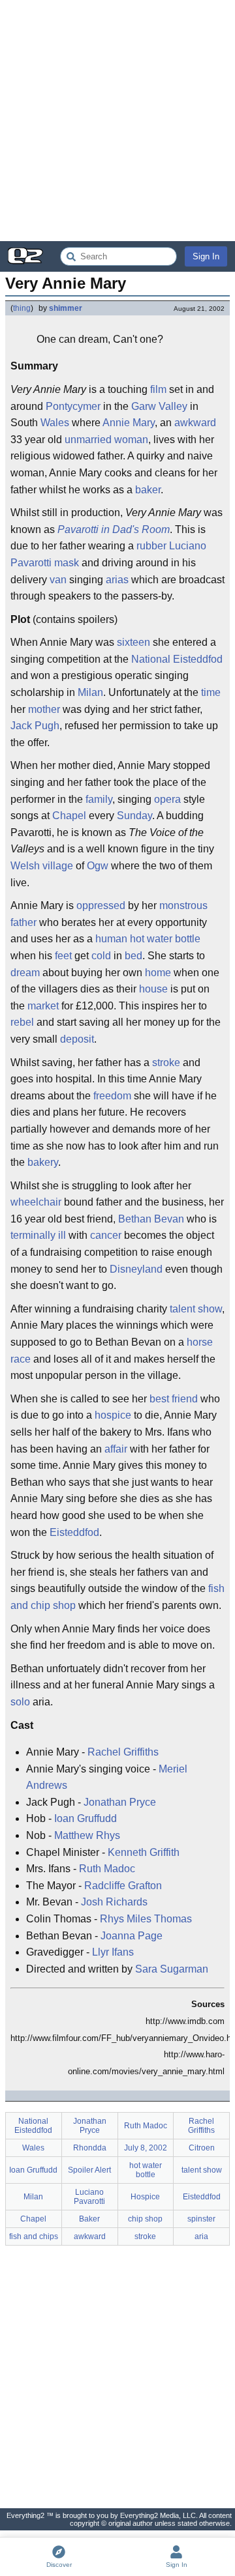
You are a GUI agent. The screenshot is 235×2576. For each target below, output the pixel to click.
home (158, 973)
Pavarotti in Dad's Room (114, 529)
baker (148, 490)
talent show (196, 1309)
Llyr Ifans (113, 1952)
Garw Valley (159, 406)
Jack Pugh (35, 726)
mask (67, 563)
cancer (106, 1235)
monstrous (183, 905)
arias (117, 580)
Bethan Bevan (151, 1219)
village (58, 866)
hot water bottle (165, 939)
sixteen (133, 642)
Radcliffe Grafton (123, 1886)
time (211, 692)
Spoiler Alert (89, 2170)
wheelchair (36, 1202)
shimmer (66, 308)
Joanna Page (132, 1936)
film (158, 389)
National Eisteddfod (177, 659)
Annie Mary (129, 423)
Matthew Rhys (87, 1835)
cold (101, 956)
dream (25, 973)
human (111, 939)
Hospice (145, 2197)
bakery (43, 1162)
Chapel (69, 816)
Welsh (25, 866)
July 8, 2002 (146, 2148)
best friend (174, 1399)
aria (201, 2236)
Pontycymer (73, 406)
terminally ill (38, 1235)
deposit (77, 1039)
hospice (113, 1415)
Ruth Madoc (107, 1869)
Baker (89, 2219)
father (23, 922)
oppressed (101, 905)
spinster (201, 2219)
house (153, 989)
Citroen (202, 2148)
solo (20, 1702)
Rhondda (90, 2148)
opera (167, 799)
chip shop (145, 2219)
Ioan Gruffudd (86, 1818)
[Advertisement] (117, 121)
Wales (55, 423)
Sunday (134, 816)
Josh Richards (114, 1902)
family (99, 799)
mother (44, 709)
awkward (195, 423)
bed (133, 956)
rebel (22, 1022)
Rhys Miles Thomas (146, 1919)
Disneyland (136, 1269)
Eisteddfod (74, 1532)
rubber (151, 546)
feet (63, 956)
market (43, 1006)
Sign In (206, 256)
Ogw (98, 866)
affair (116, 1449)
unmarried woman (106, 440)
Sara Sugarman (172, 1969)
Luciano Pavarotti (89, 2197)
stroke (166, 1063)
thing (22, 308)
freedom (112, 1096)
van (58, 580)
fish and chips (34, 2236)
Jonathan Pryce (120, 1802)
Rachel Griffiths (123, 1752)
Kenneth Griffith (144, 1852)
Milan (90, 692)
